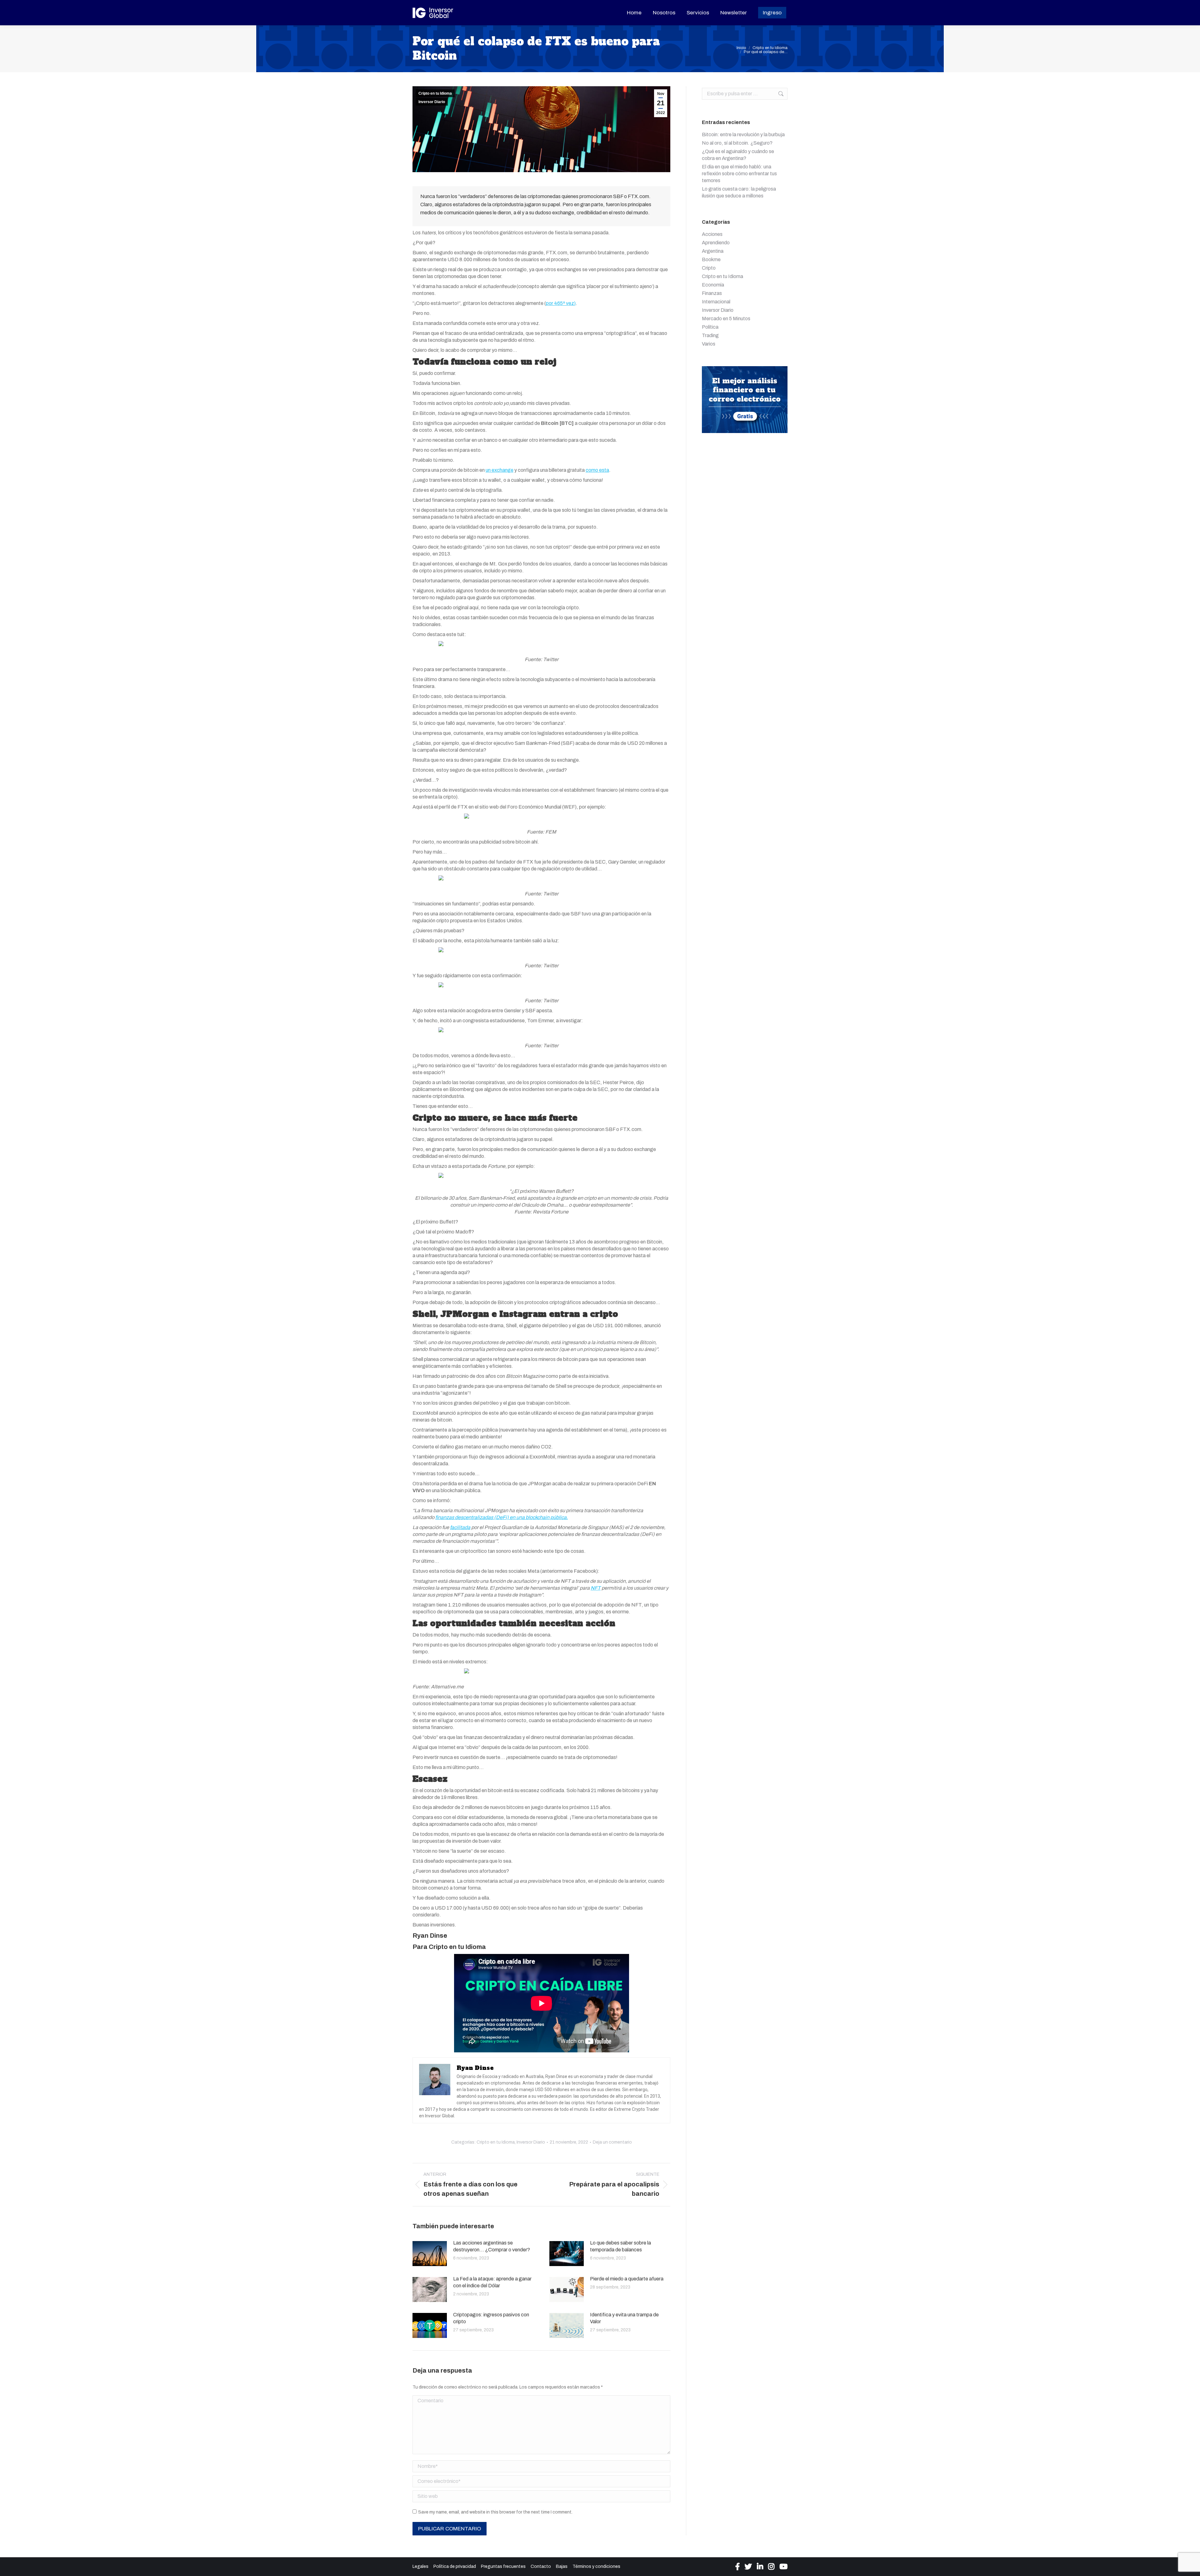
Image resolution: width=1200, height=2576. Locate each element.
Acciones (712, 234)
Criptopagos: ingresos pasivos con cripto (491, 2318)
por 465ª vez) (561, 303)
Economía (713, 285)
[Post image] (430, 2254)
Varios (709, 344)
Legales (420, 2566)
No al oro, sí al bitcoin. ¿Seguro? (737, 143)
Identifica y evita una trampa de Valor (624, 2318)
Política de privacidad (455, 2566)
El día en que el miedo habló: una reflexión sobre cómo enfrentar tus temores (739, 174)
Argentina (713, 251)
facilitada (460, 1527)
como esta (597, 470)
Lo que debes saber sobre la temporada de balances (620, 2246)
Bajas (562, 2566)
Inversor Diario (432, 102)
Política (710, 327)
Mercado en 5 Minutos (726, 319)
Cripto (709, 268)
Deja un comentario (612, 2142)
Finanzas (712, 293)
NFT (596, 1588)
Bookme (711, 259)
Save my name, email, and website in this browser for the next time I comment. (495, 2512)
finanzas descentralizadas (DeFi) (472, 1517)
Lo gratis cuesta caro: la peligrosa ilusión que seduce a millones (739, 192)
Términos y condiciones (596, 2566)
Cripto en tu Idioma (435, 93)
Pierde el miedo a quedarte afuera (627, 2279)
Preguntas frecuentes (503, 2566)
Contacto (541, 2566)
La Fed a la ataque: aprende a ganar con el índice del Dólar (492, 2282)
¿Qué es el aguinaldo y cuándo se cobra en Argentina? (738, 155)
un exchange (500, 470)
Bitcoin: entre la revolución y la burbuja (743, 135)
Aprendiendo (716, 243)
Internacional (716, 302)
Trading (710, 335)
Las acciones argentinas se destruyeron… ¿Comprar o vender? (492, 2246)
